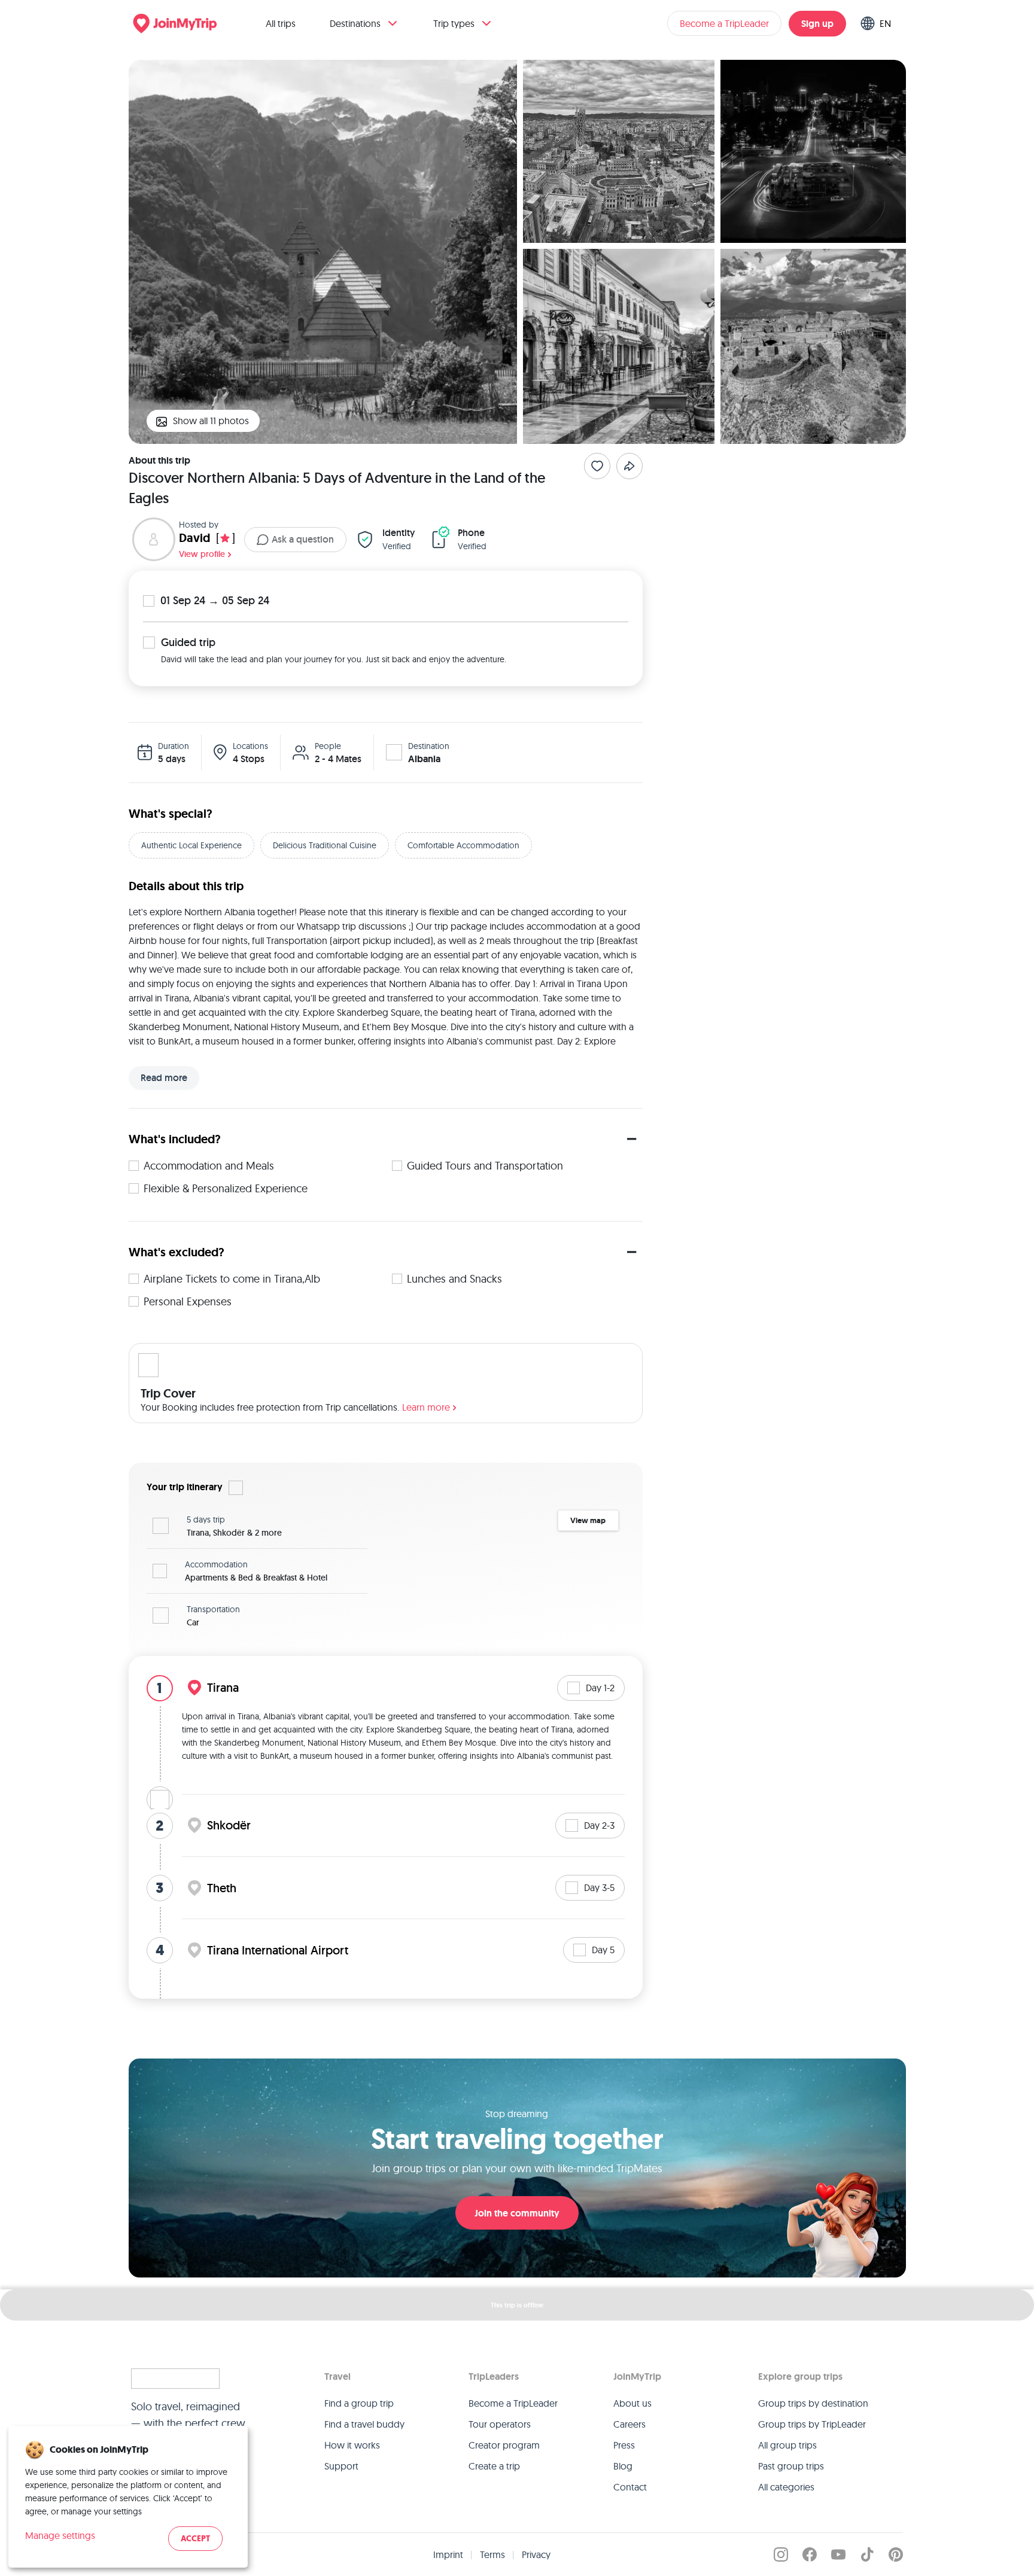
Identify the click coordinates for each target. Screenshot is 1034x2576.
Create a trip (494, 2466)
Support (341, 2466)
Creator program (504, 2445)
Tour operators (500, 2424)
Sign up (817, 24)
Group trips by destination (813, 2403)
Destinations (355, 23)
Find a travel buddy (364, 2424)
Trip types (454, 23)
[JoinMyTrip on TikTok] (867, 2554)
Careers (629, 2424)
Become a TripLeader (724, 23)
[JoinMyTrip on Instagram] (781, 2554)
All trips (281, 23)
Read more (164, 1078)
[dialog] (128, 2497)
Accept (195, 2539)
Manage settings (60, 2535)
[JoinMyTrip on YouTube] (838, 2554)
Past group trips (791, 2466)
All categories (786, 2487)
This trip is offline (517, 2305)
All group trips (787, 2445)
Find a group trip (359, 2403)
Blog (623, 2466)
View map (588, 1520)
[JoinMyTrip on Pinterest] (896, 2554)
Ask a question (303, 539)
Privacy (536, 2554)
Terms (492, 2554)
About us (632, 2403)
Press (624, 2445)
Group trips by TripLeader (812, 2424)
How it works (352, 2445)
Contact (630, 2487)
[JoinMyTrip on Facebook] (810, 2554)
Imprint (448, 2554)
